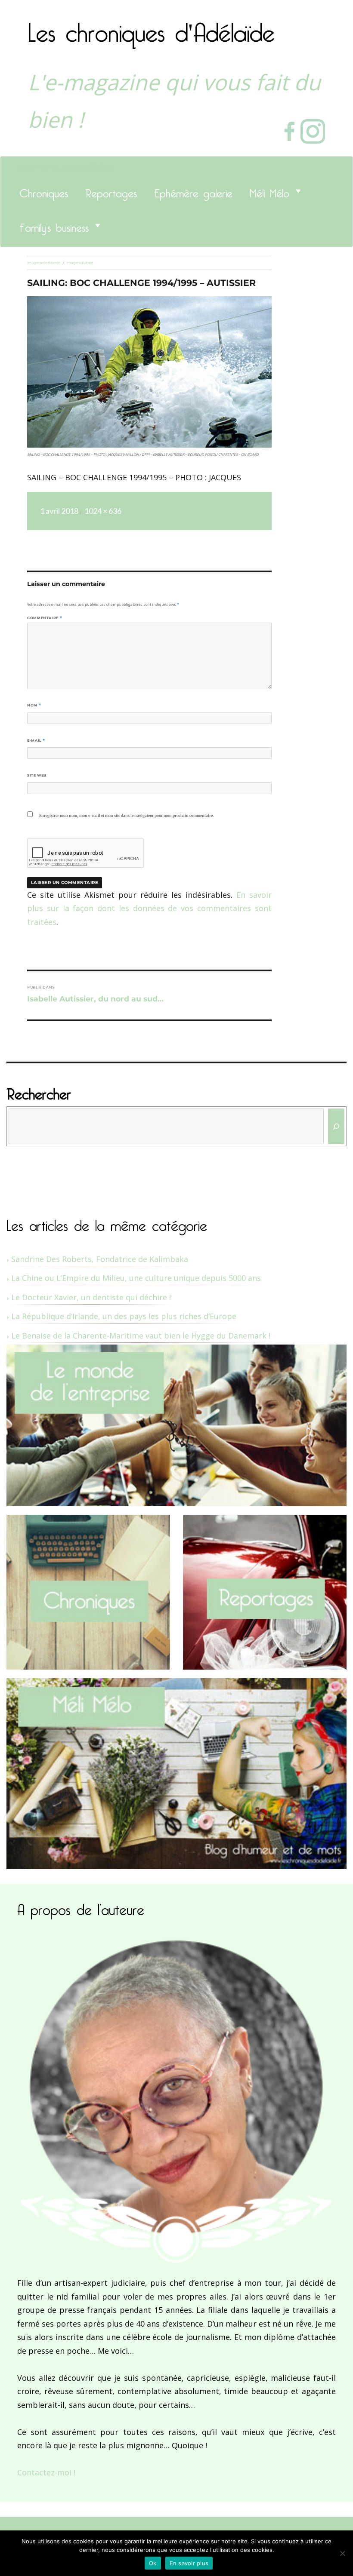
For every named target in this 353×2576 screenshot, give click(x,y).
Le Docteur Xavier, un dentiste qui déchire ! (91, 1297)
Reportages (111, 191)
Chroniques (44, 191)
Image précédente (44, 263)
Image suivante (80, 263)
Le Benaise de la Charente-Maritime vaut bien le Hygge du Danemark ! (141, 1336)
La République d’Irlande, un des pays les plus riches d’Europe (124, 1316)
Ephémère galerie (193, 191)
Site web (37, 775)
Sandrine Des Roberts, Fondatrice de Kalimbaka (100, 1259)
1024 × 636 (103, 511)
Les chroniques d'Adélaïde (151, 27)
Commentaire (45, 618)
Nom (34, 705)
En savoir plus (189, 2563)
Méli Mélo (269, 191)
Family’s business (54, 225)
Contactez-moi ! (46, 2472)
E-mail (36, 740)
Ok (153, 2563)
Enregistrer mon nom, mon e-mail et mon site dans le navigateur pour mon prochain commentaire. (126, 816)
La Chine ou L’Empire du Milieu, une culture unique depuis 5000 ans (136, 1278)
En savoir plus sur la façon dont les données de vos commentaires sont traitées (149, 908)
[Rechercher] (336, 1126)
